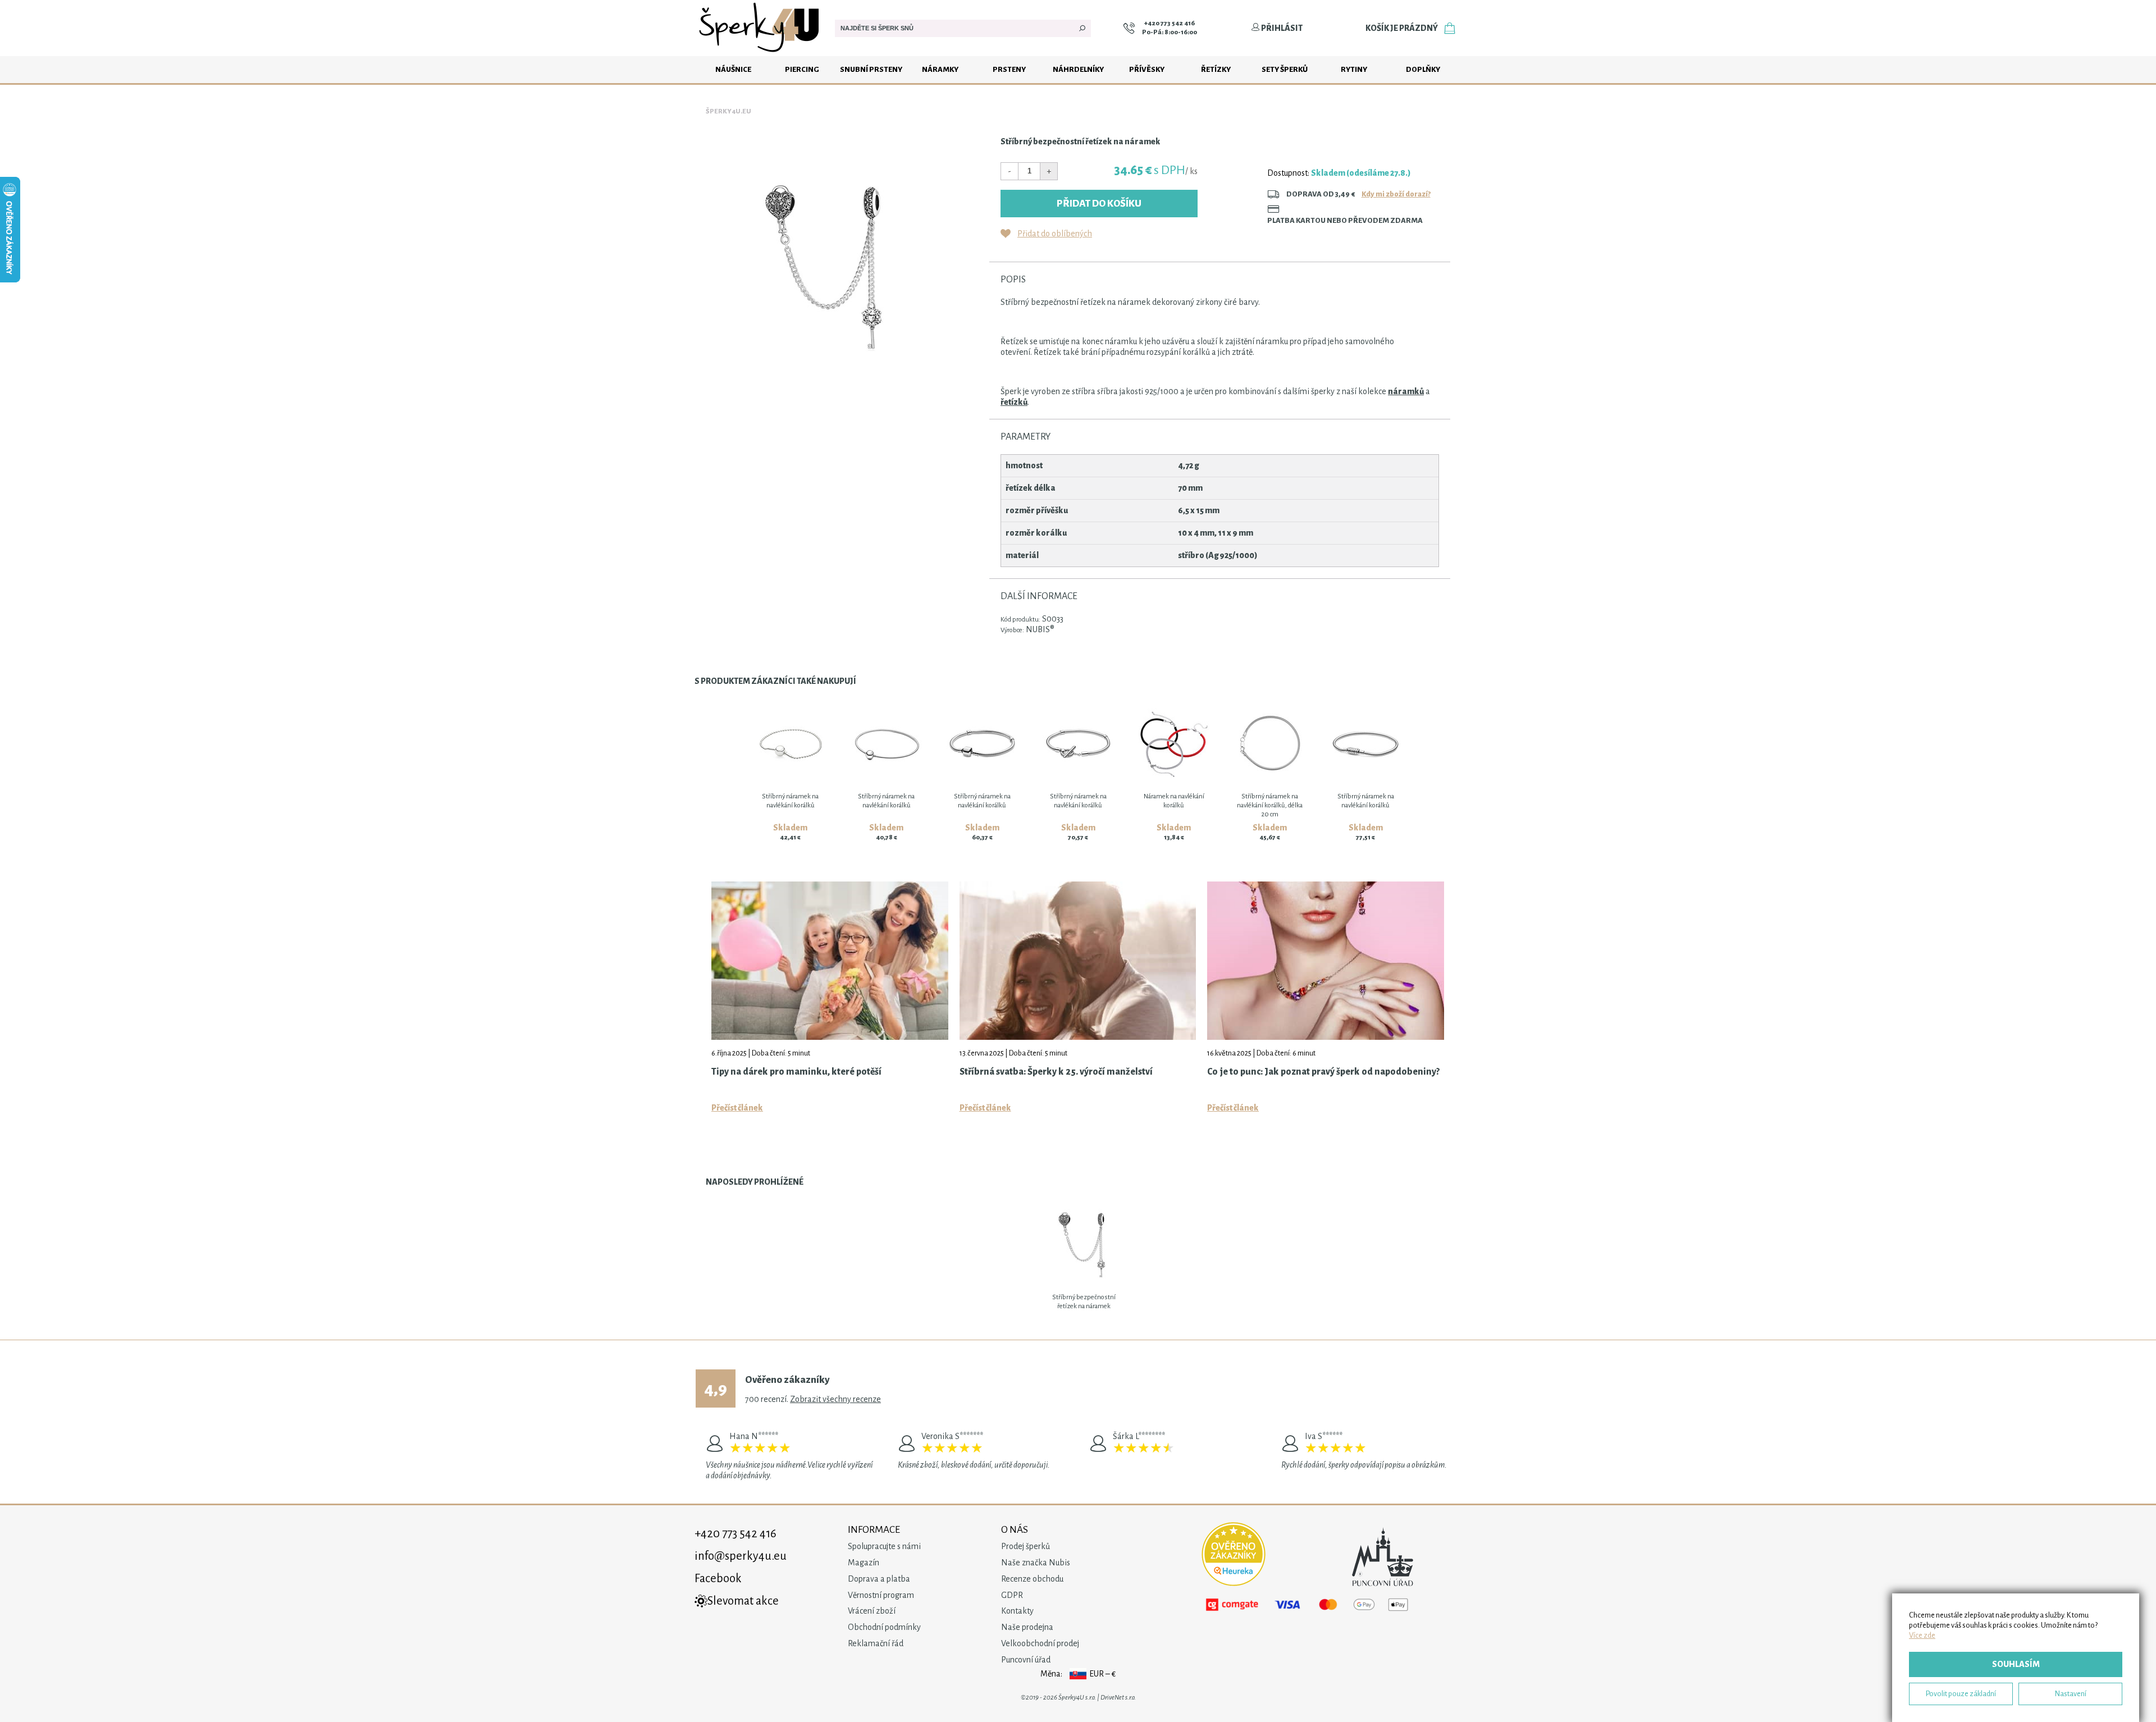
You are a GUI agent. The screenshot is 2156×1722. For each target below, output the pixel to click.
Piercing (802, 69)
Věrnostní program (881, 1595)
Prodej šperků (1026, 1546)
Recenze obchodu (1032, 1579)
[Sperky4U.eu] (760, 53)
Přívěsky (1147, 69)
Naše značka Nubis (1036, 1563)
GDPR (1012, 1595)
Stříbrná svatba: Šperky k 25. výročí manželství (1056, 1072)
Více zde (1922, 1635)
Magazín (864, 1563)
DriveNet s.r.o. (1118, 1698)
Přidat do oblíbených (1055, 234)
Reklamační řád (876, 1643)
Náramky (940, 69)
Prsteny (1009, 69)
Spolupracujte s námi (884, 1546)
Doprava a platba (879, 1579)
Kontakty (1017, 1611)
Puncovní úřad (1026, 1660)
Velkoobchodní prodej (1040, 1643)
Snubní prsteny (871, 69)
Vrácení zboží (872, 1611)
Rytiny (1354, 69)
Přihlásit (1281, 28)
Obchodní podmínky (884, 1627)
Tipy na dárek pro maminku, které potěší (796, 1072)
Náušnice (733, 69)
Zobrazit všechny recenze (835, 1399)
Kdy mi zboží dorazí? (1396, 194)
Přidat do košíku (1099, 204)
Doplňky (1423, 69)
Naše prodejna (1027, 1627)
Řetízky (1216, 69)
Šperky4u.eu (728, 111)
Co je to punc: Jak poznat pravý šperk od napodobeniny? (1323, 1072)
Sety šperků (1285, 69)
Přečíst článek (737, 1108)
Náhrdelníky (1078, 69)
